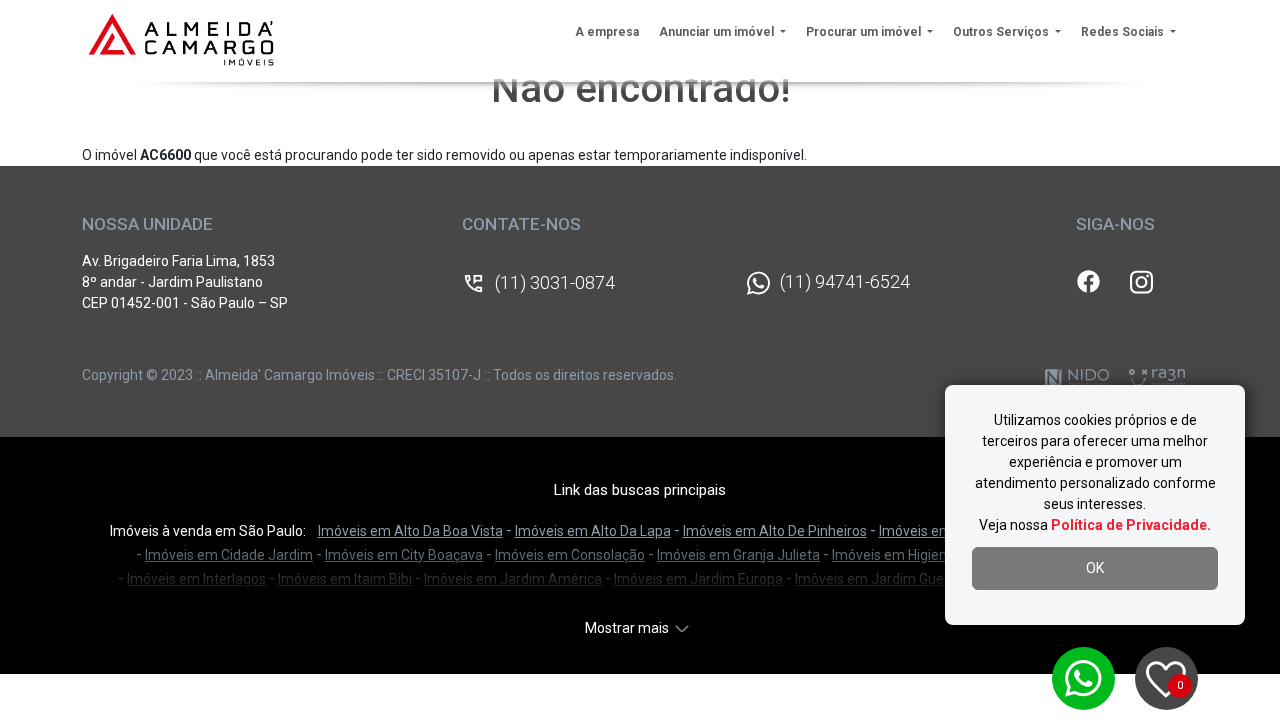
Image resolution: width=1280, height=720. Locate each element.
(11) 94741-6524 (845, 281)
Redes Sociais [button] (1124, 32)
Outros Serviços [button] (1002, 32)
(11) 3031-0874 (555, 282)
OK (1095, 568)
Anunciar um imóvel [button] (718, 32)
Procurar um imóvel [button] (865, 32)
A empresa (607, 32)
